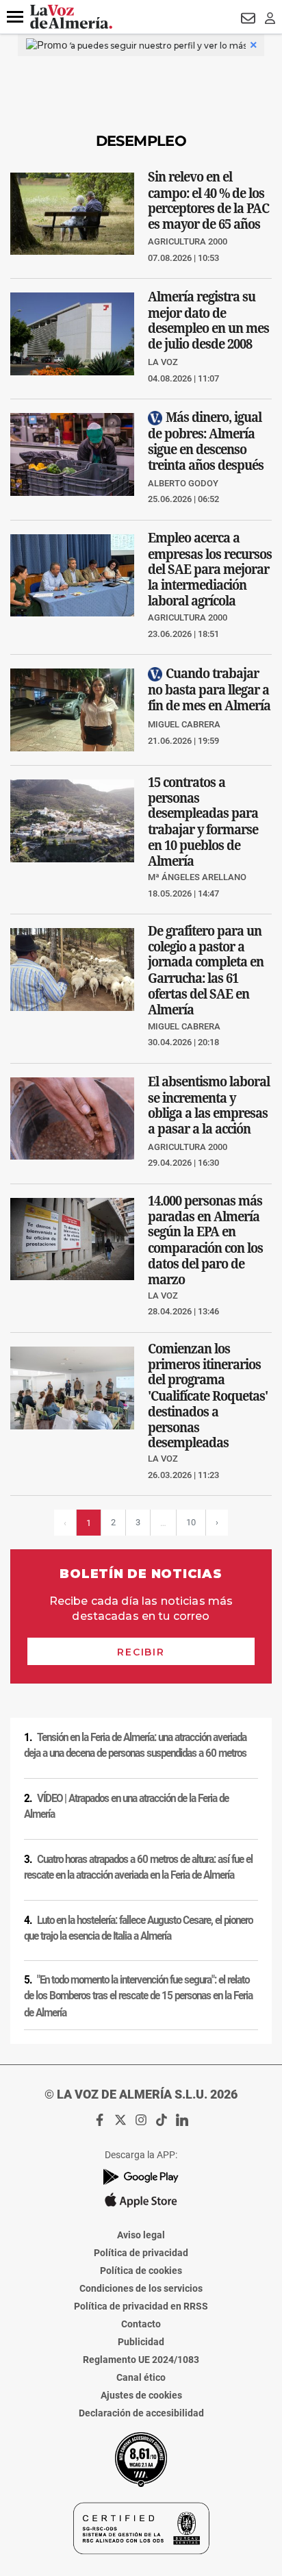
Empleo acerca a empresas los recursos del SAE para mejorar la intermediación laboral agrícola (210, 569)
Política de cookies (141, 2271)
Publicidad (141, 2342)
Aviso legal (141, 2235)
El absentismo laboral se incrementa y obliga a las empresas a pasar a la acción (209, 1104)
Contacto (141, 2324)
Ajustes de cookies (141, 2395)
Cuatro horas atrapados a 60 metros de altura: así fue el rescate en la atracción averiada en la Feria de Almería (138, 1867)
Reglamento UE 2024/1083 (141, 2360)
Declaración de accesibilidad (141, 2413)
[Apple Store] (141, 2200)
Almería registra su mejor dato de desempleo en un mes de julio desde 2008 (208, 320)
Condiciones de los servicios (141, 2288)
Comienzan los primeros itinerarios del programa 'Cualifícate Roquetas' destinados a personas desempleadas (208, 1396)
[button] (15, 17)
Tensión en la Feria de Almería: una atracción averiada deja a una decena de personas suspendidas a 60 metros (135, 1746)
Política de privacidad (141, 2253)
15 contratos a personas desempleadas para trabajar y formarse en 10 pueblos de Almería (203, 822)
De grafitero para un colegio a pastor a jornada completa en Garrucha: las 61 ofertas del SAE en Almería (206, 970)
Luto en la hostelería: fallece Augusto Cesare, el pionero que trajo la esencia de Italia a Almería (138, 1928)
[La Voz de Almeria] (71, 17)
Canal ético (141, 2377)
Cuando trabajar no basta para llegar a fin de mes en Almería (209, 689)
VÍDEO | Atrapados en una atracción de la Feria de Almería (126, 1806)
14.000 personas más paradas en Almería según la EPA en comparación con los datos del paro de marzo (205, 1239)
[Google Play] (141, 2177)
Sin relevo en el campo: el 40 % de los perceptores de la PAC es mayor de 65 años (208, 200)
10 (191, 1522)
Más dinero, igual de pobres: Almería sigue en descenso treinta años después (206, 441)
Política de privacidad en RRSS (141, 2306)
